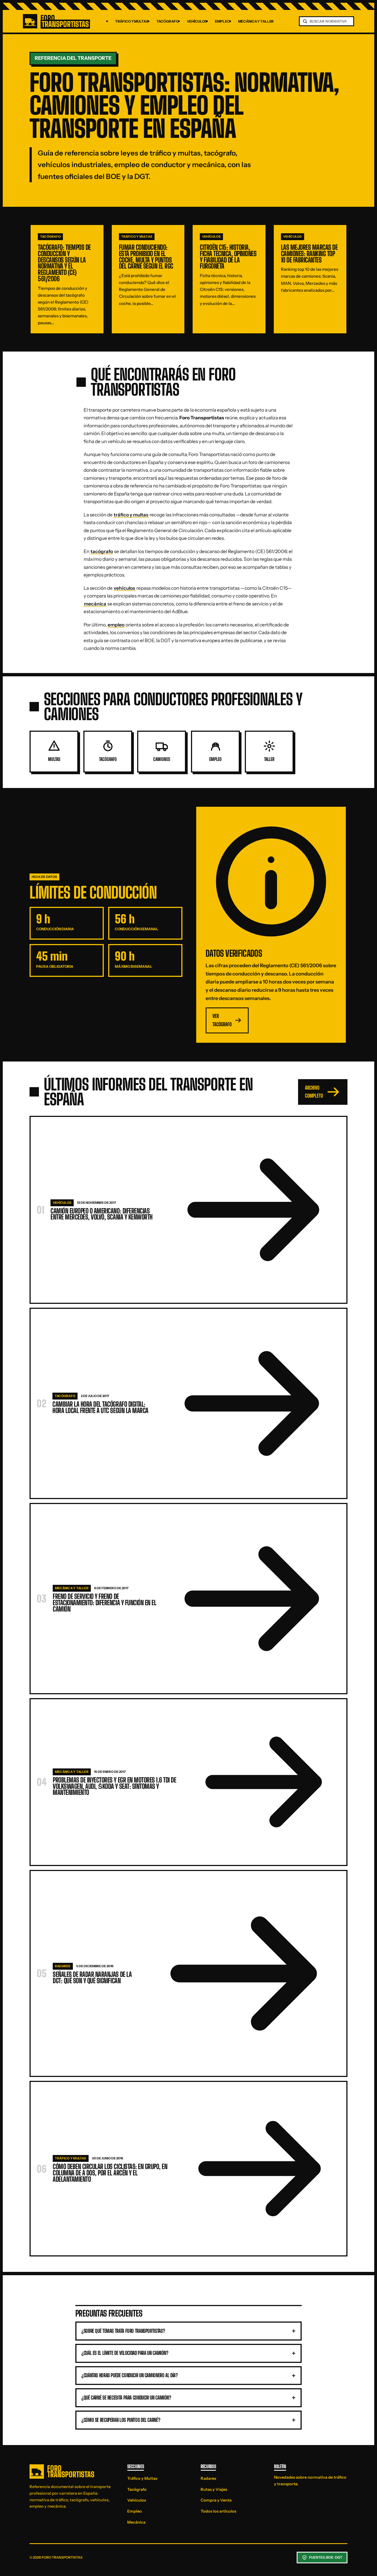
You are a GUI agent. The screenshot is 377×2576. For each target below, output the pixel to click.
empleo (116, 625)
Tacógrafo (168, 21)
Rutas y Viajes (214, 2489)
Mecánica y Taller (256, 21)
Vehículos (197, 21)
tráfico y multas (131, 515)
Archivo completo (314, 1092)
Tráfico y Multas (132, 21)
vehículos (124, 588)
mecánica (95, 604)
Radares (208, 2478)
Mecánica (136, 2522)
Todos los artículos (218, 2511)
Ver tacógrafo (222, 1020)
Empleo (222, 21)
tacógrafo (102, 551)
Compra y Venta (216, 2500)
